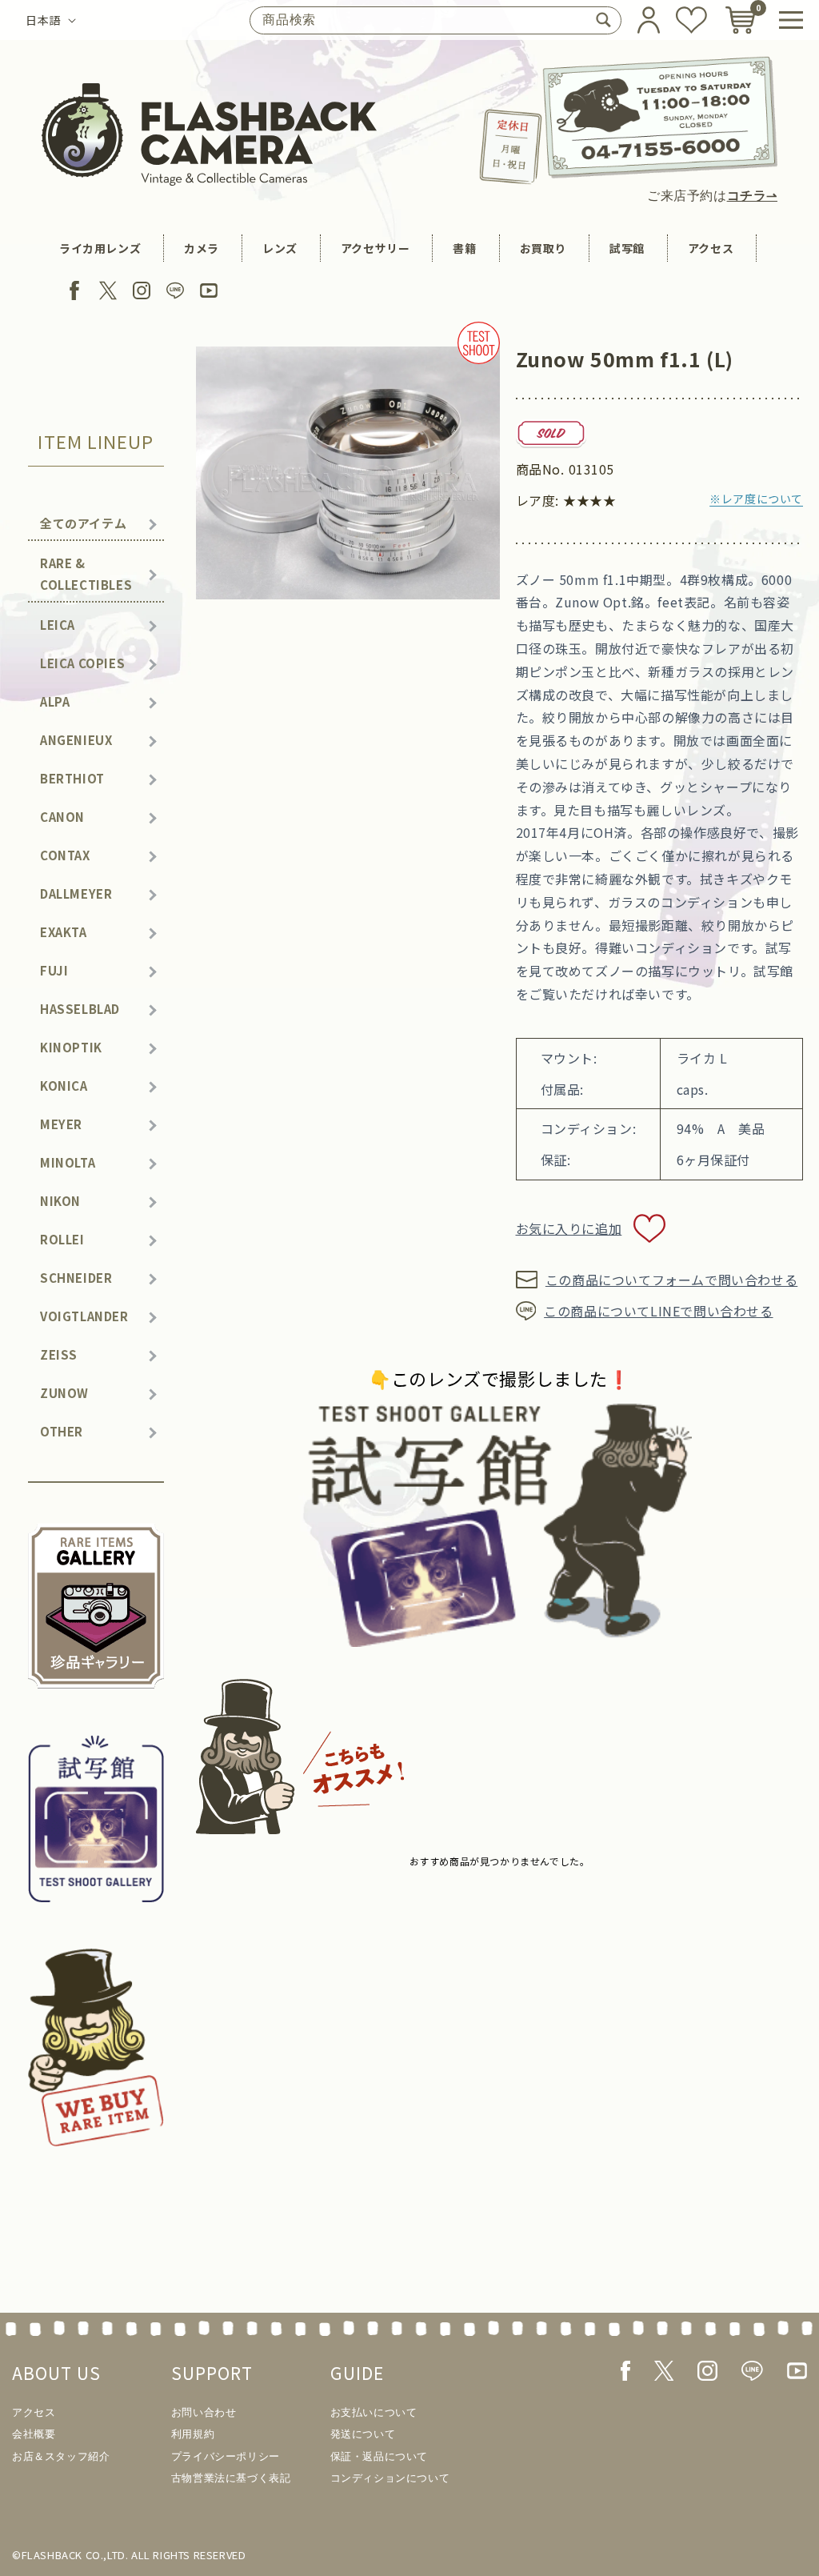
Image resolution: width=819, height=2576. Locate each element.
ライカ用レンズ (100, 248)
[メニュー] (791, 20)
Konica (64, 1086)
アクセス (711, 248)
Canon (62, 817)
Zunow (64, 1393)
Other (62, 1431)
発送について (363, 2434)
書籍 (464, 248)
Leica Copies (82, 663)
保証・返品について (379, 2456)
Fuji (54, 970)
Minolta (68, 1162)
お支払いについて (374, 2412)
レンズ (280, 248)
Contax (65, 855)
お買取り (543, 248)
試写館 (627, 248)
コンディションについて (390, 2478)
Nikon (60, 1201)
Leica (58, 625)
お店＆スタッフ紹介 (61, 2456)
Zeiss (59, 1354)
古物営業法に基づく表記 (231, 2478)
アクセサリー (376, 248)
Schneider (76, 1278)
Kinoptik (71, 1047)
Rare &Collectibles (86, 574)
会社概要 (34, 2434)
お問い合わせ (204, 2412)
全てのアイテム (83, 523)
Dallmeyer (76, 893)
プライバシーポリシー (226, 2456)
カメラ (202, 248)
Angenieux (76, 740)
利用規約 (193, 2434)
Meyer (61, 1124)
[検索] (603, 20)
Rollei (62, 1239)
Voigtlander (84, 1316)
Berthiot (72, 778)
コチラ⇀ (752, 196)
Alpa (55, 701)
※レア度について (756, 499)
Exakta (64, 932)
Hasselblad (80, 1009)
